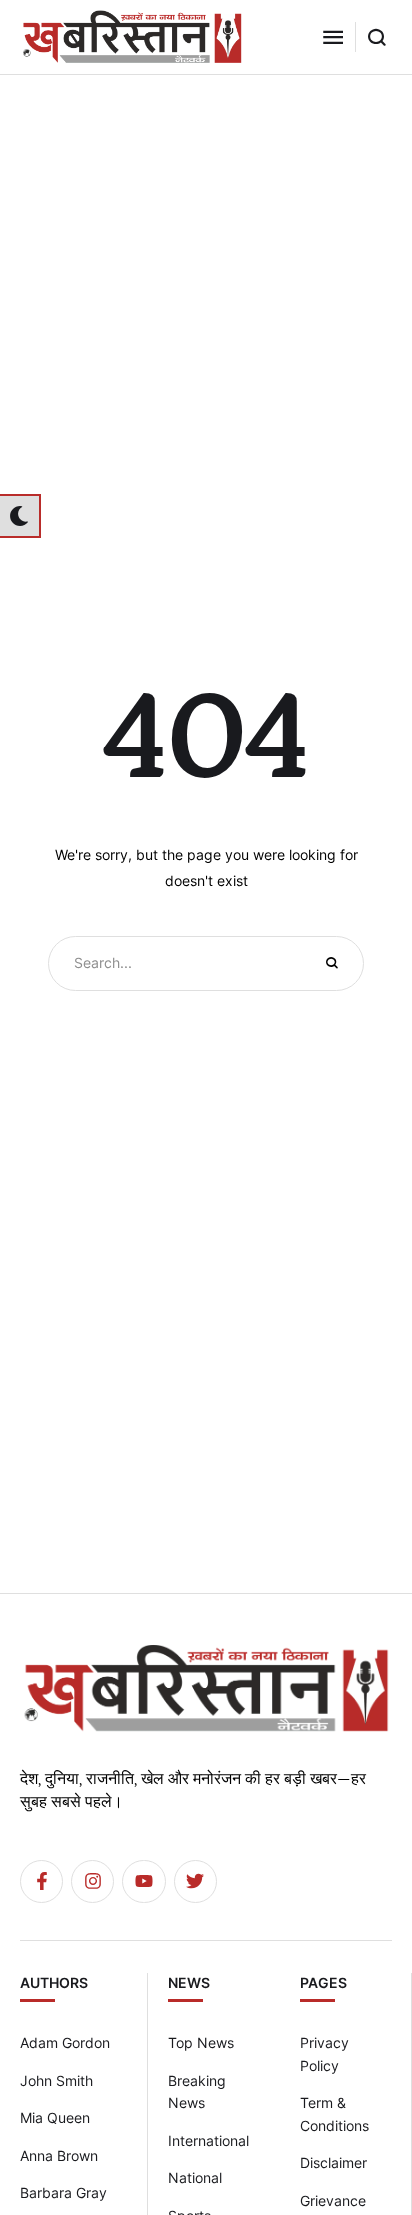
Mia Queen (55, 2117)
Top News (201, 2042)
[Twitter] (195, 1881)
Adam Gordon (65, 2042)
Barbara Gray (63, 2192)
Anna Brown (59, 2155)
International (208, 2140)
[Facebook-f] (41, 1881)
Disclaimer (333, 2162)
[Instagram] (92, 1881)
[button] (333, 37)
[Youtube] (143, 1881)
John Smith (56, 2080)
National (195, 2177)
